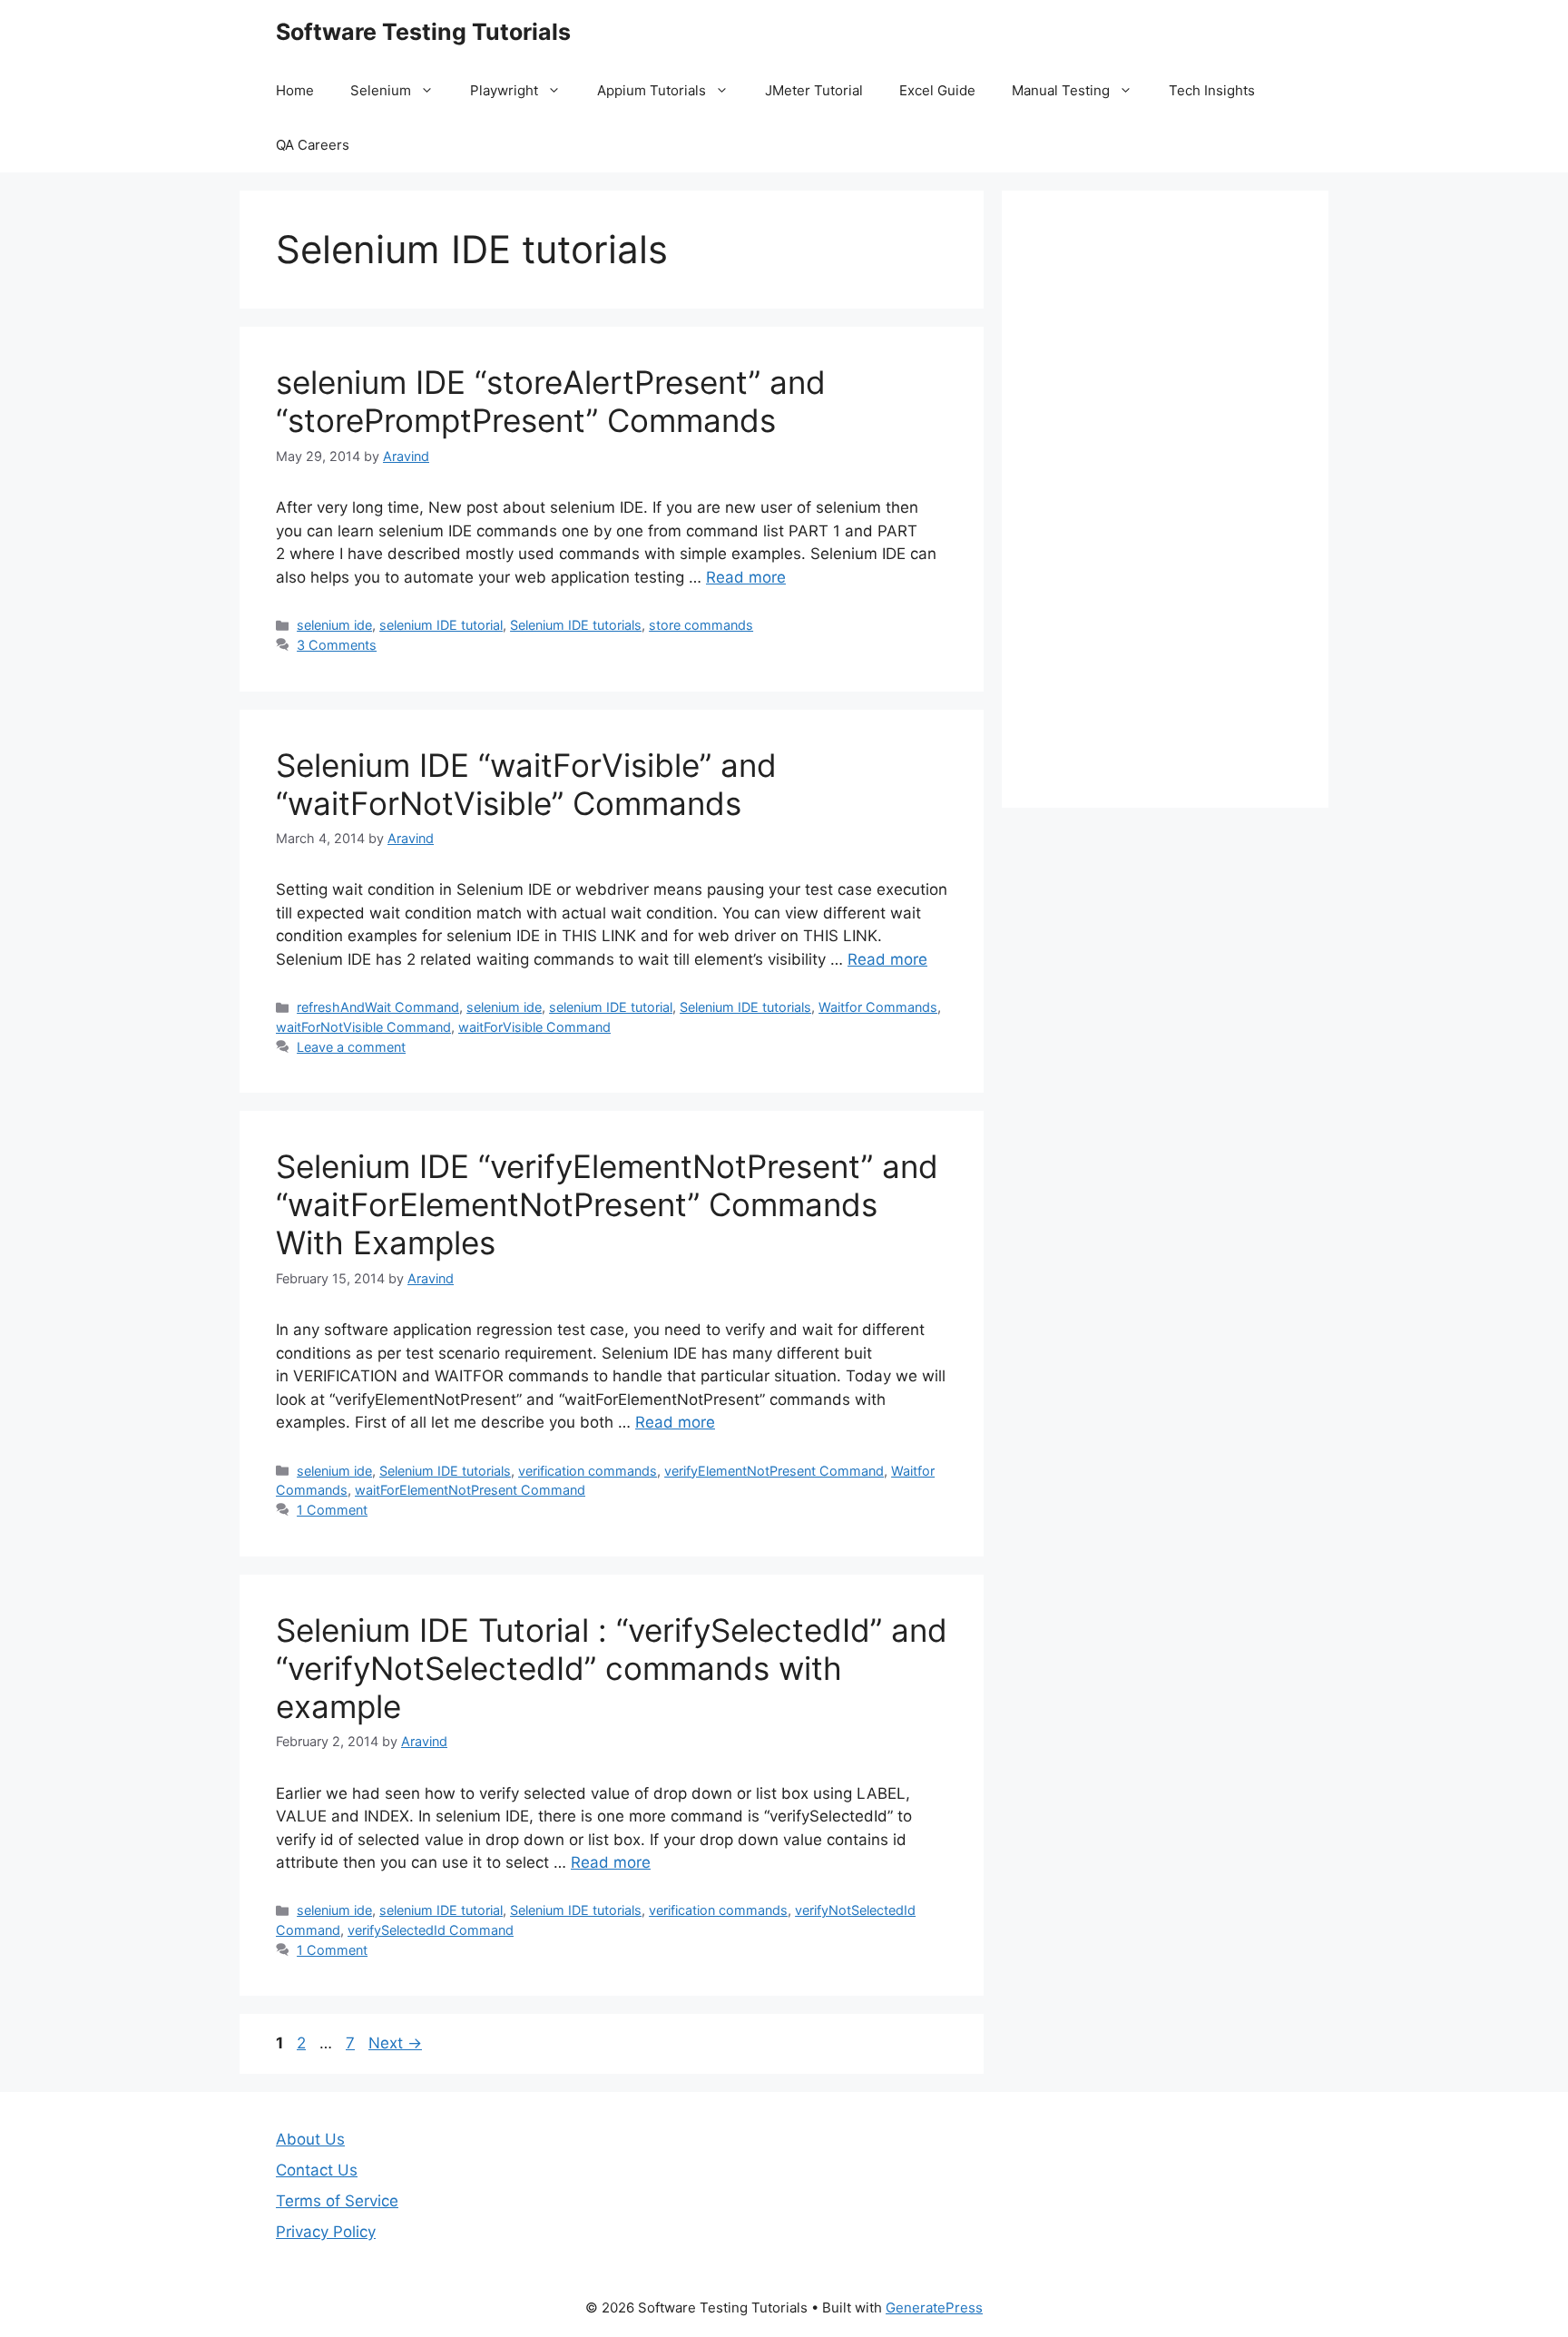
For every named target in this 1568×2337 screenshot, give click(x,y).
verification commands (588, 1471)
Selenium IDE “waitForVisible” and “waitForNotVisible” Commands (526, 784)
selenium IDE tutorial (441, 625)
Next (395, 2043)
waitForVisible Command (534, 1027)
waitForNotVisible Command (363, 1027)
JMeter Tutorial (814, 90)
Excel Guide (937, 90)
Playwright (504, 90)
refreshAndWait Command (378, 1007)
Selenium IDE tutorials (576, 625)
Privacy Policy (326, 2232)
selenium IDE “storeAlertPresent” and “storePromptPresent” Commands (551, 401)
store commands (701, 625)
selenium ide (334, 625)
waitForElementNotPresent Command (470, 1490)
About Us (310, 2139)
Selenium (381, 90)
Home (295, 90)
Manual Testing (1061, 90)
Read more (746, 577)
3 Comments (337, 645)
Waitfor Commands (878, 1007)
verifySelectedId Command (431, 1930)
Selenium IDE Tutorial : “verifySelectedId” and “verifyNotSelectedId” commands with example (612, 1668)
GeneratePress (934, 2308)
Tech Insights (1212, 90)
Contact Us (317, 2170)
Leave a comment (351, 1047)
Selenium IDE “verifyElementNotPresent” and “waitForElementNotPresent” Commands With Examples (607, 1204)
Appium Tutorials (652, 90)
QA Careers (313, 145)
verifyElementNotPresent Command (774, 1471)
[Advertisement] (1165, 499)
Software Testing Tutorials (423, 32)
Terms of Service (337, 2201)
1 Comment (332, 1510)
